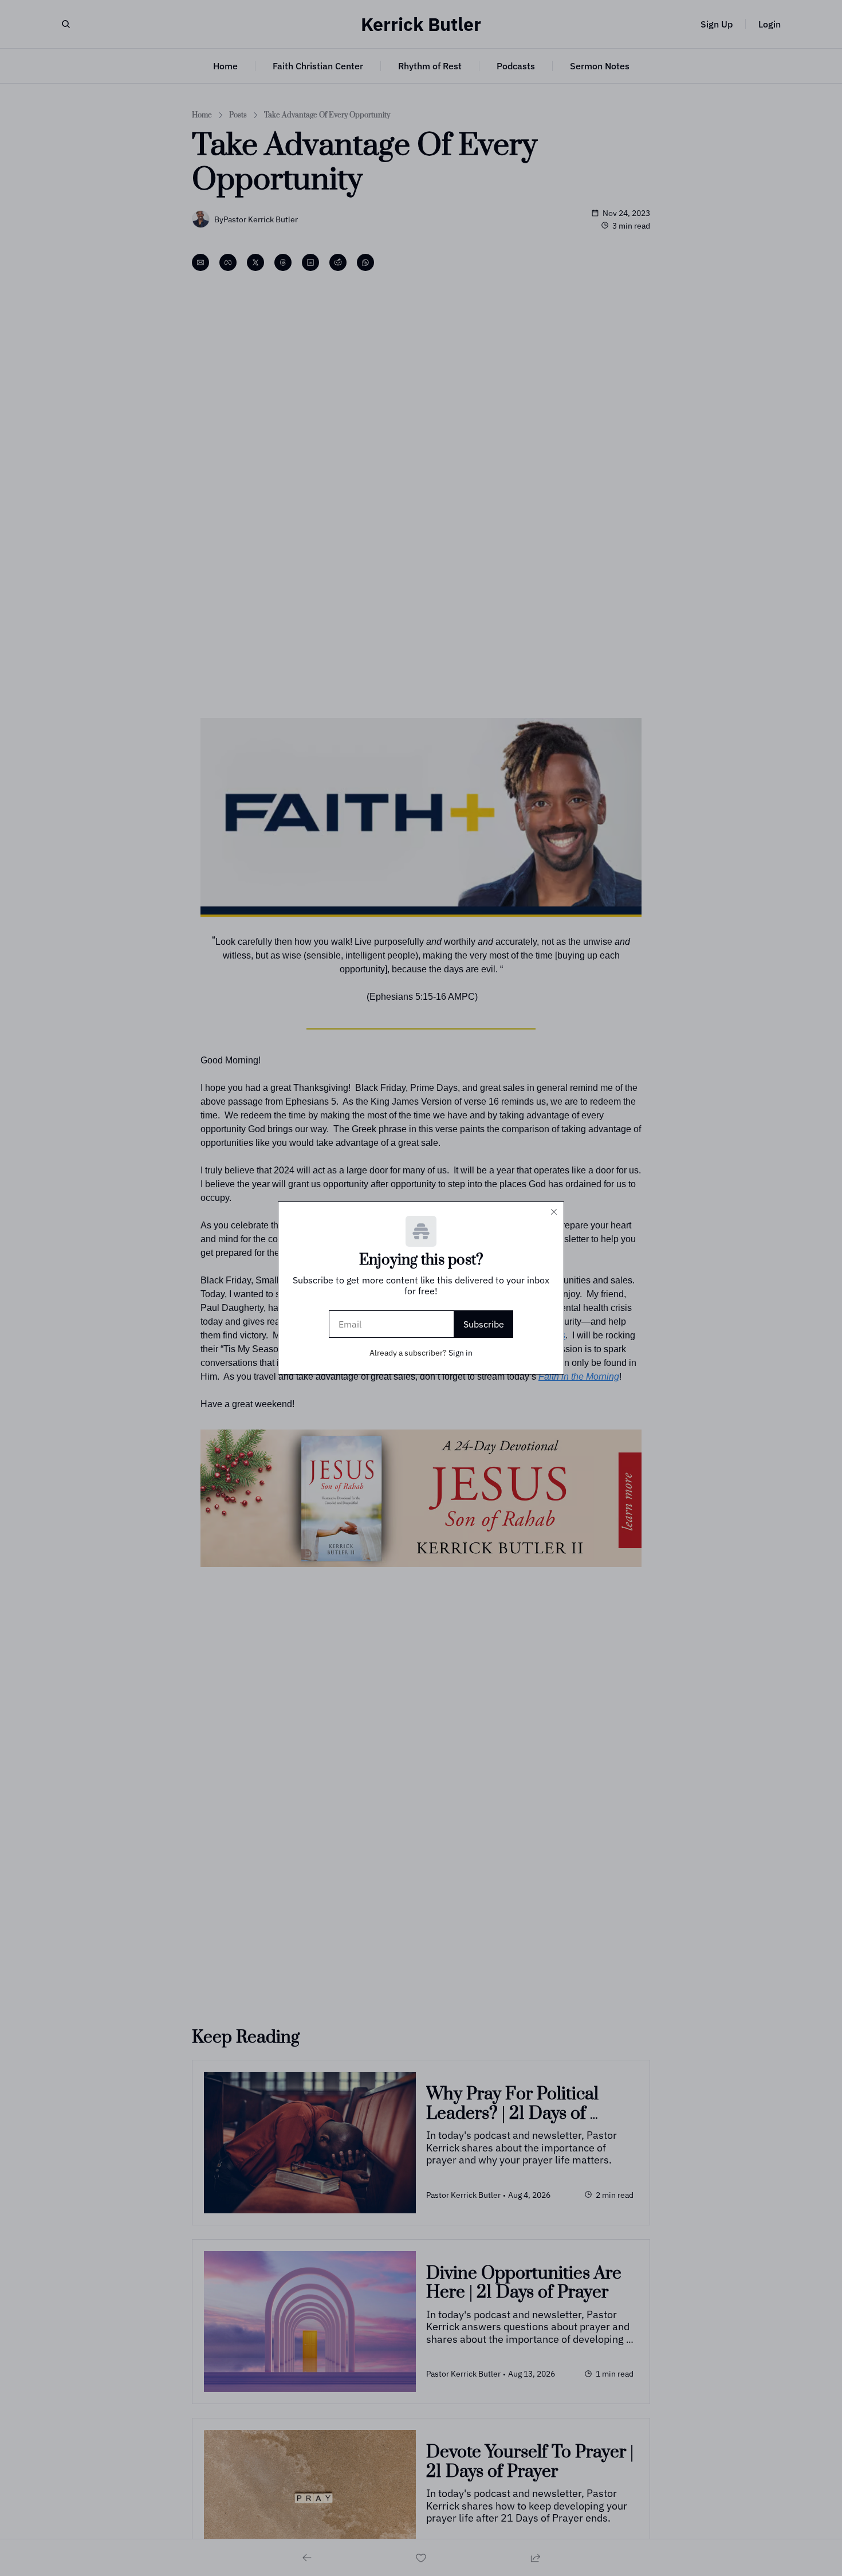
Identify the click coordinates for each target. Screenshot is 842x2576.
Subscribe (484, 1324)
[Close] (554, 1212)
